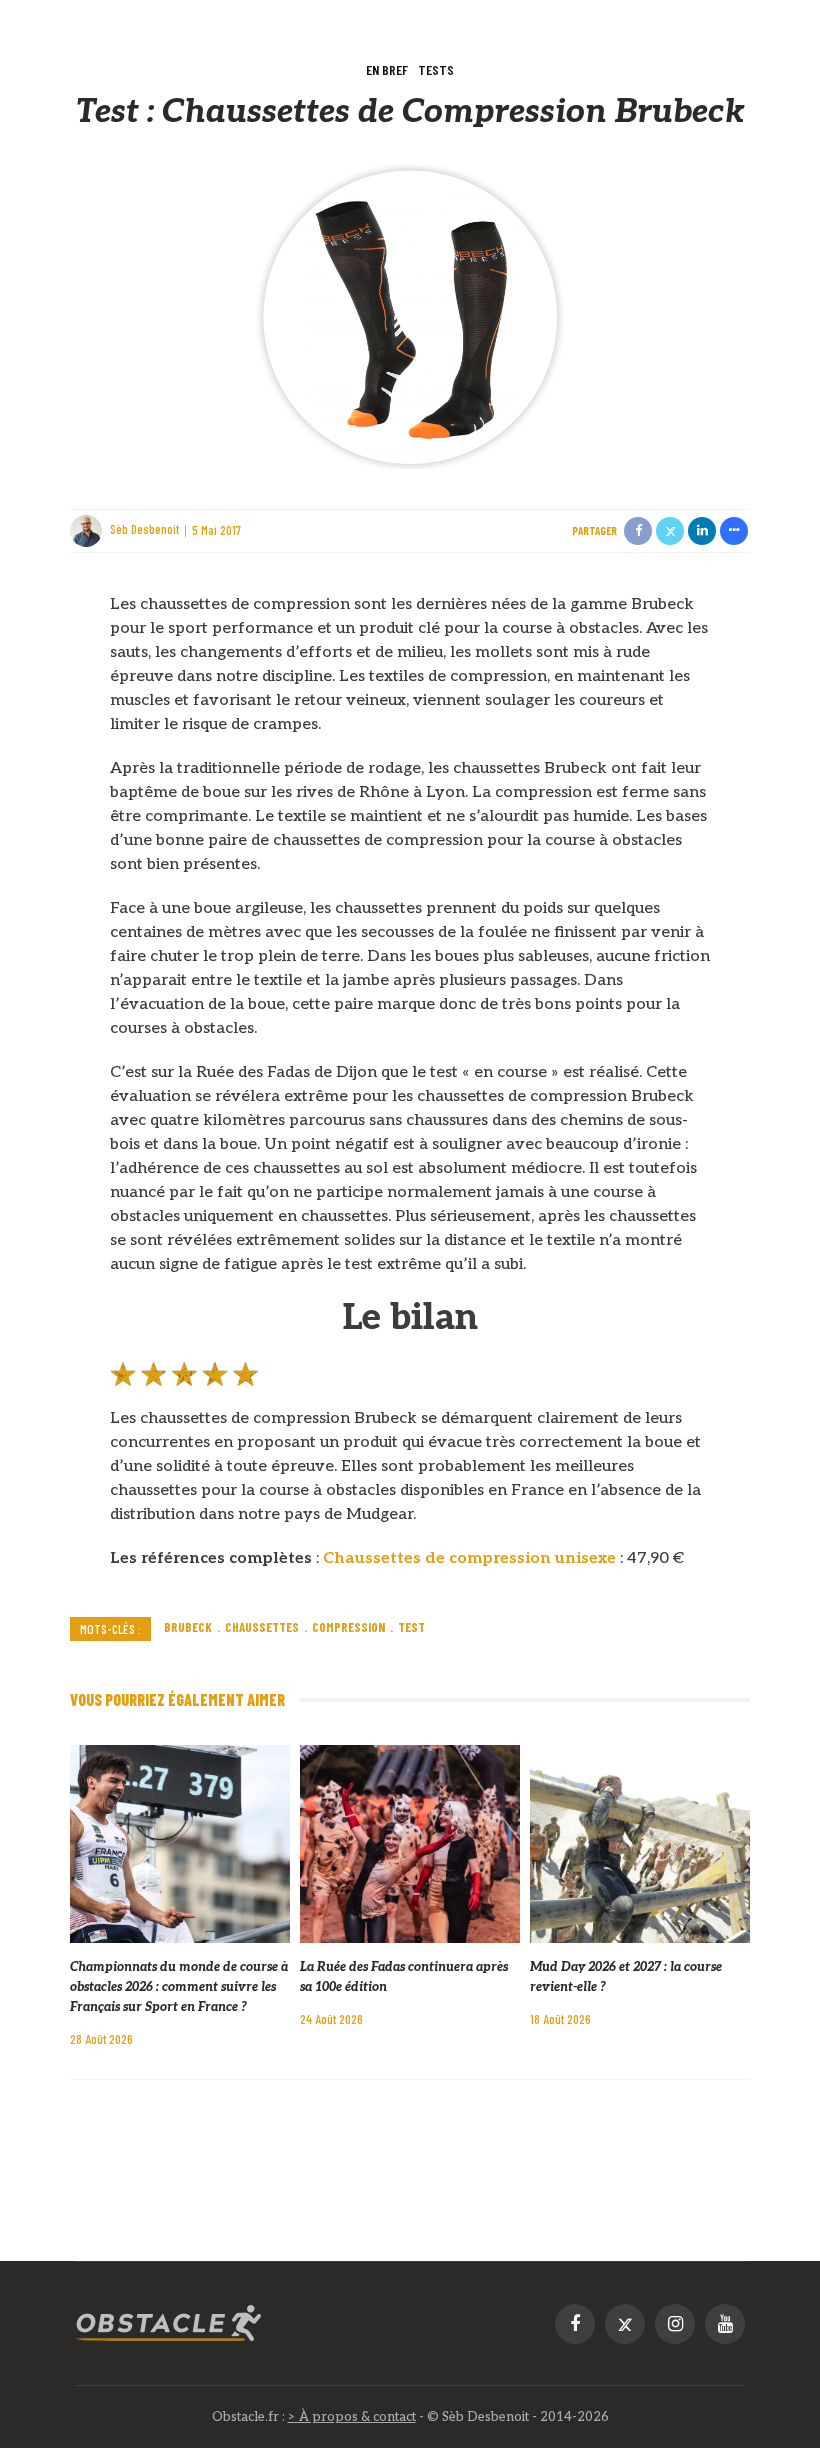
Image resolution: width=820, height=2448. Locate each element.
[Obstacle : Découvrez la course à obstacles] (169, 2323)
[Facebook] (575, 2324)
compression (348, 1627)
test (411, 1627)
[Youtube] (725, 2324)
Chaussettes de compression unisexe (469, 1558)
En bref (387, 69)
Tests (436, 69)
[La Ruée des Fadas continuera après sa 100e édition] (410, 1843)
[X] (625, 2324)
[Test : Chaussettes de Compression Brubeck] (410, 316)
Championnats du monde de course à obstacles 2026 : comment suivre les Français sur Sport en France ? (179, 1987)
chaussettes (262, 1627)
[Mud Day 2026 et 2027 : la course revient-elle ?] (640, 1843)
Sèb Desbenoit (144, 530)
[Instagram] (675, 2324)
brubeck (188, 1627)
